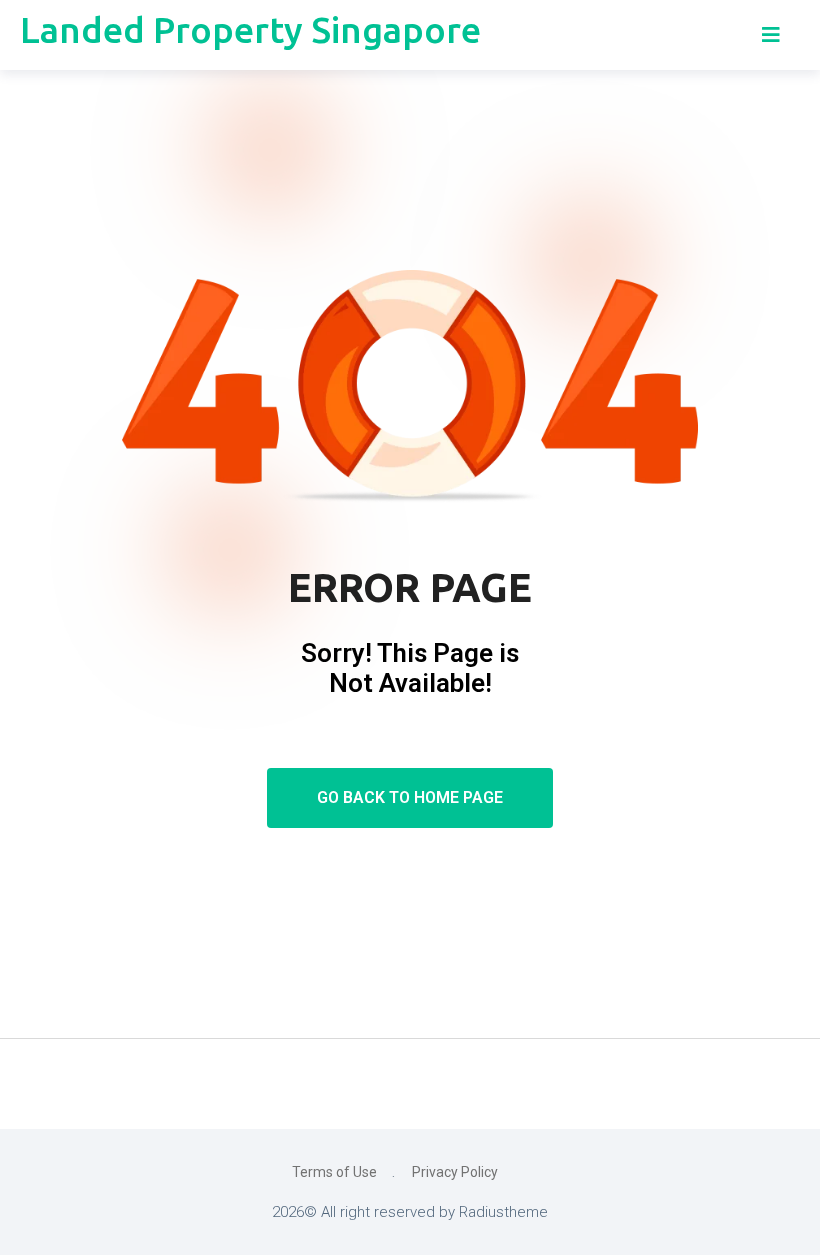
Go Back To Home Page (410, 797)
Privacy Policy (455, 1172)
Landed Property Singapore (250, 29)
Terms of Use (334, 1172)
